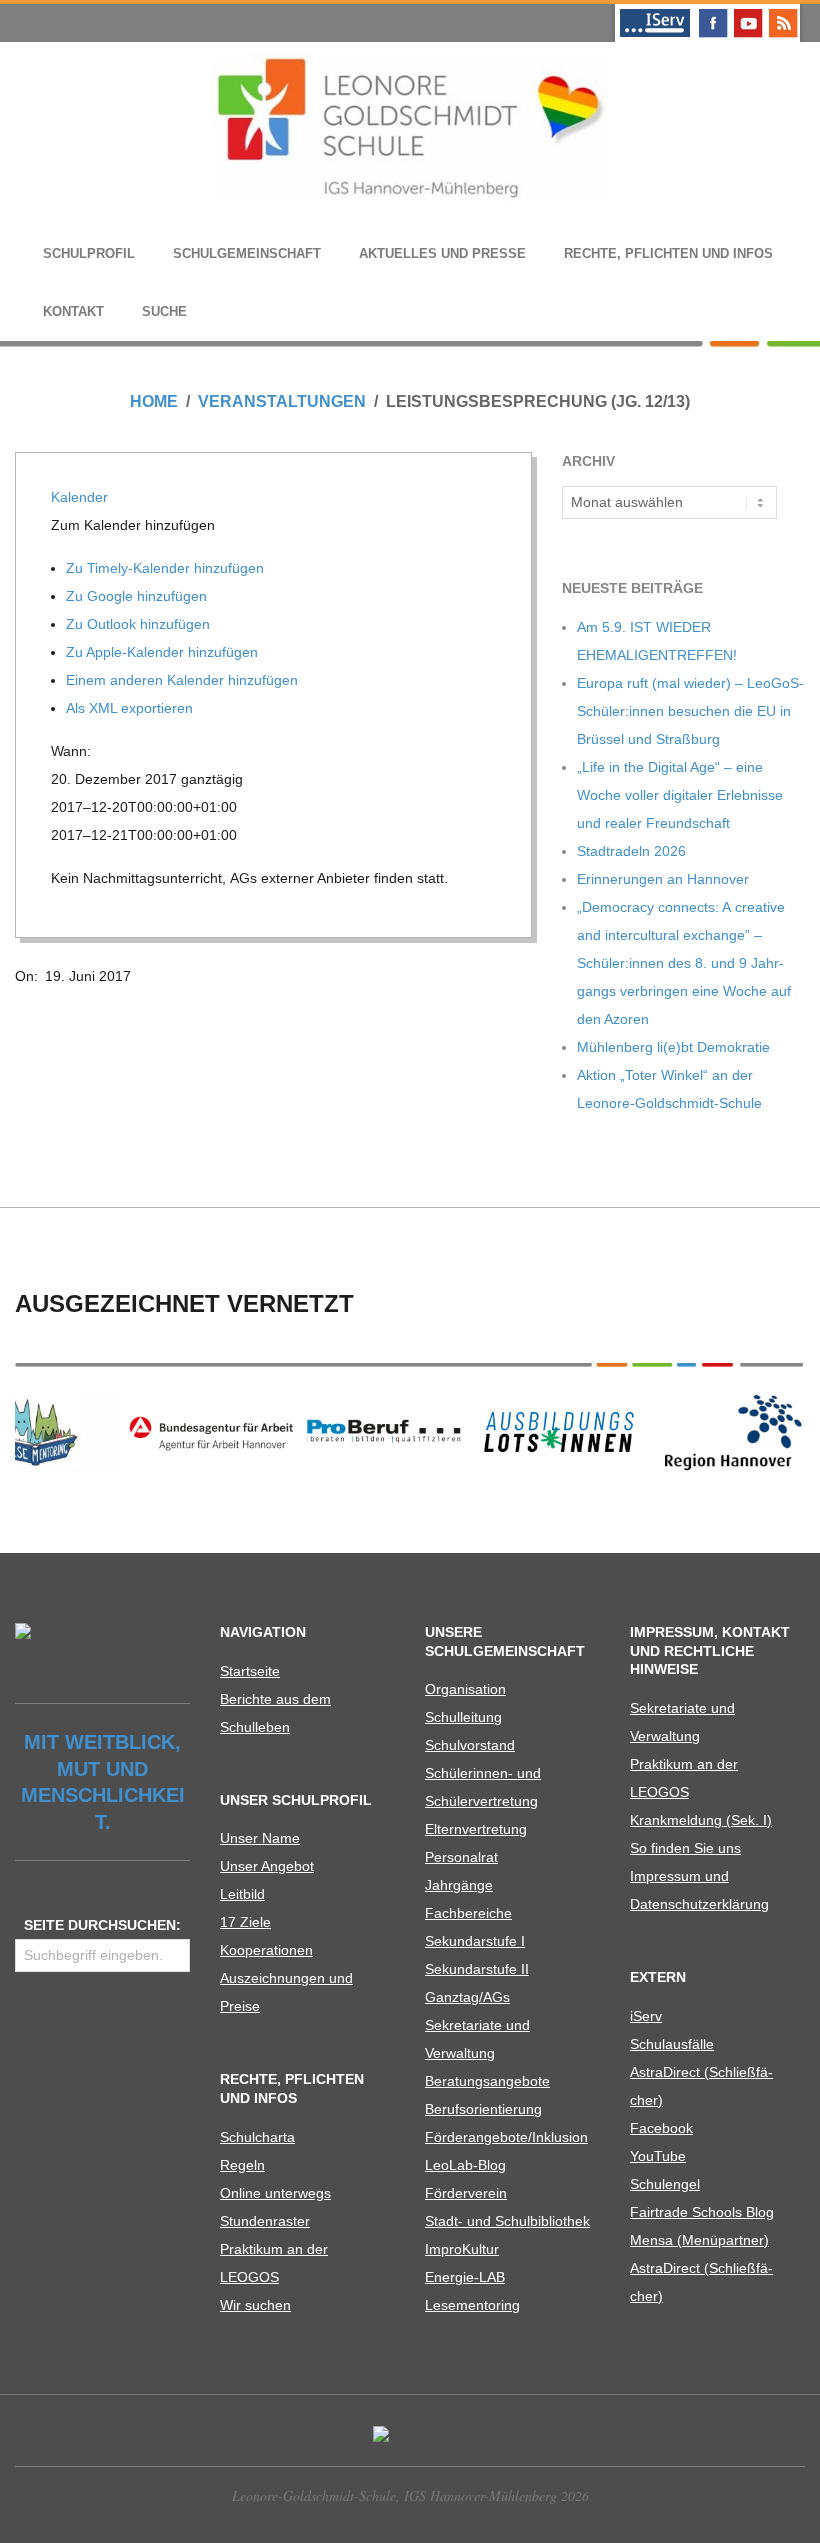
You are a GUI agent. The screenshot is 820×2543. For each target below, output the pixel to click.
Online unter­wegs (275, 2193)
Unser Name (260, 1838)
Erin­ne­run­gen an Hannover (663, 879)
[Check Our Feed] (782, 12)
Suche (164, 311)
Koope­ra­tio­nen (266, 1950)
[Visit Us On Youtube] (747, 12)
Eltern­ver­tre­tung (476, 1829)
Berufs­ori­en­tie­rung (483, 2109)
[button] (135, 525)
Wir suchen (255, 2305)
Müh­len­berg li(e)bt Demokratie (673, 1047)
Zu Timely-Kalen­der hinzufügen (167, 568)
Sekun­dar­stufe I (475, 1941)
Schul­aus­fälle (672, 2044)
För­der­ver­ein (466, 2193)
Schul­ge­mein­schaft (247, 253)
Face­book (661, 2128)
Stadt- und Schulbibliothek (507, 2221)
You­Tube (658, 2156)
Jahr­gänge (459, 1885)
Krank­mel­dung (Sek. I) (701, 1820)
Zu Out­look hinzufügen (140, 624)
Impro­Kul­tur (462, 2249)
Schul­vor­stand (470, 1745)
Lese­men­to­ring (472, 2305)
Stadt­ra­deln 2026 (631, 851)
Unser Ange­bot (267, 1866)
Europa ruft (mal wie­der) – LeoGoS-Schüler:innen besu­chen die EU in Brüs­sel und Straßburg (690, 711)
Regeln (242, 2165)
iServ (646, 2016)
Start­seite (250, 1671)
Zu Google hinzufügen (138, 596)
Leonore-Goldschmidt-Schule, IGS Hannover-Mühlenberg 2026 (410, 2495)
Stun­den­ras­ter (265, 2221)
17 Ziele (245, 1922)
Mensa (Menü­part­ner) (699, 2240)
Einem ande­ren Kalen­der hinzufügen (184, 680)
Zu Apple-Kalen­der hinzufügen (164, 652)
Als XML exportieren (131, 708)
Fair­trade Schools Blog (702, 2212)
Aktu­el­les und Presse (442, 253)
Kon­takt (73, 311)
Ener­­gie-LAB (465, 2277)
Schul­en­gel (665, 2184)
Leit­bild (242, 1894)
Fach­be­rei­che (468, 1913)
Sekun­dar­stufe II (477, 1969)
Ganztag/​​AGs (467, 1997)
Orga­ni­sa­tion (465, 1689)
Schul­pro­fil (89, 253)
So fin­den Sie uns (685, 1848)
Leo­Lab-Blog (465, 2165)
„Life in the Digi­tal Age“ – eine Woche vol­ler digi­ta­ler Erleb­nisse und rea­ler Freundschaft (680, 795)
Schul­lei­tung (463, 1717)
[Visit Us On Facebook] (712, 12)
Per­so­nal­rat (461, 1857)
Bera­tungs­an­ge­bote (487, 2081)
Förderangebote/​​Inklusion (506, 2137)
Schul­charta (257, 2137)
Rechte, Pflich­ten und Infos (668, 253)
